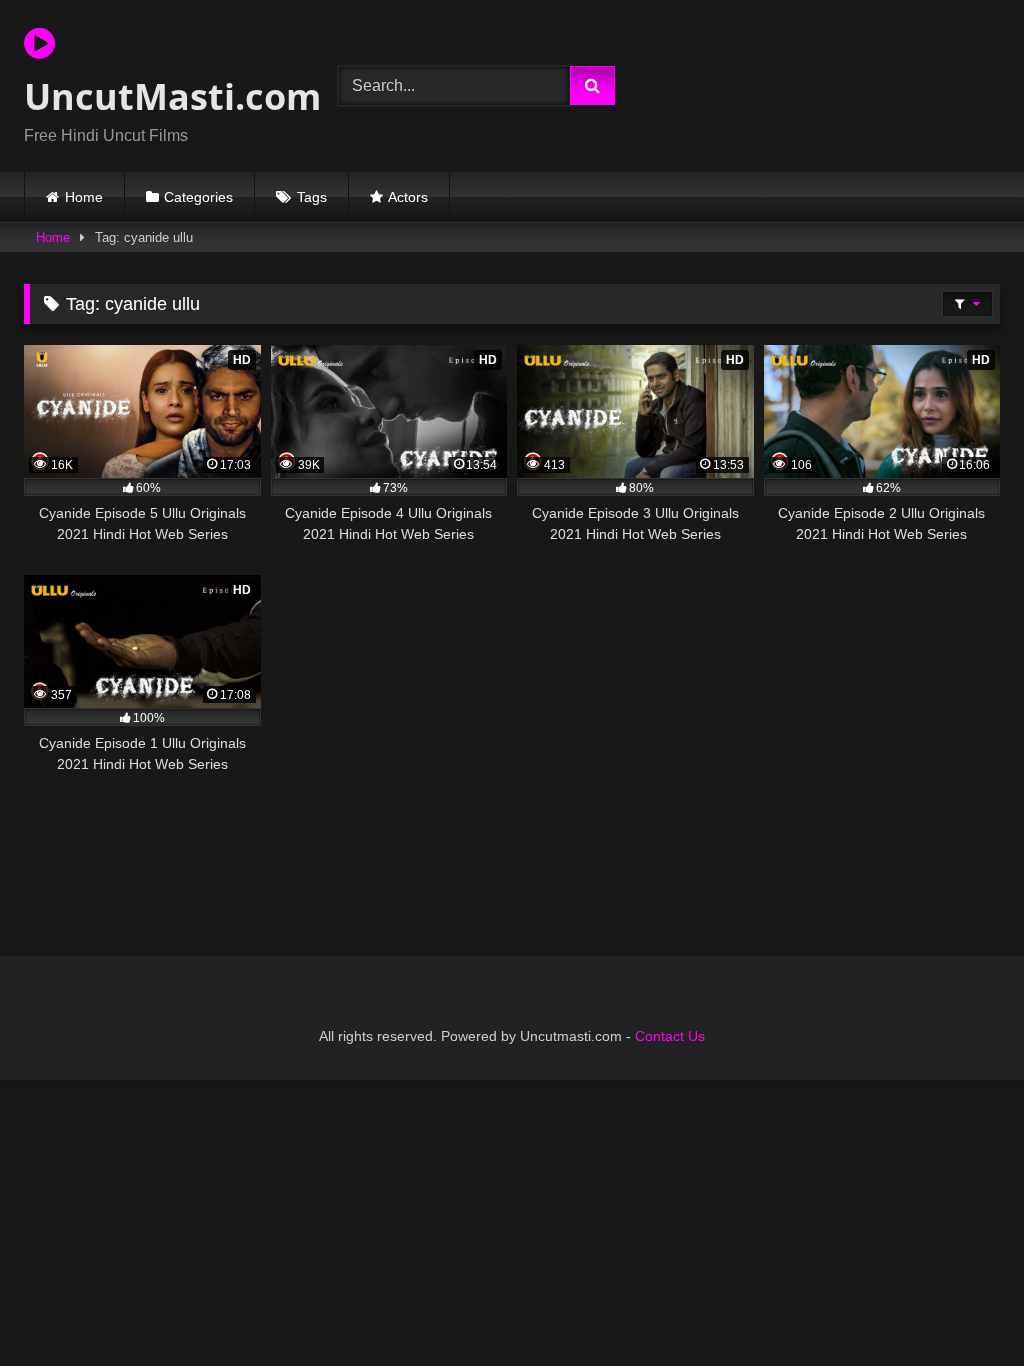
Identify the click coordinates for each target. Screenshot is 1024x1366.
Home (84, 197)
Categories (198, 197)
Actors (408, 197)
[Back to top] (962, 1306)
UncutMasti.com (158, 96)
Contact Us (670, 1036)
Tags (312, 197)
